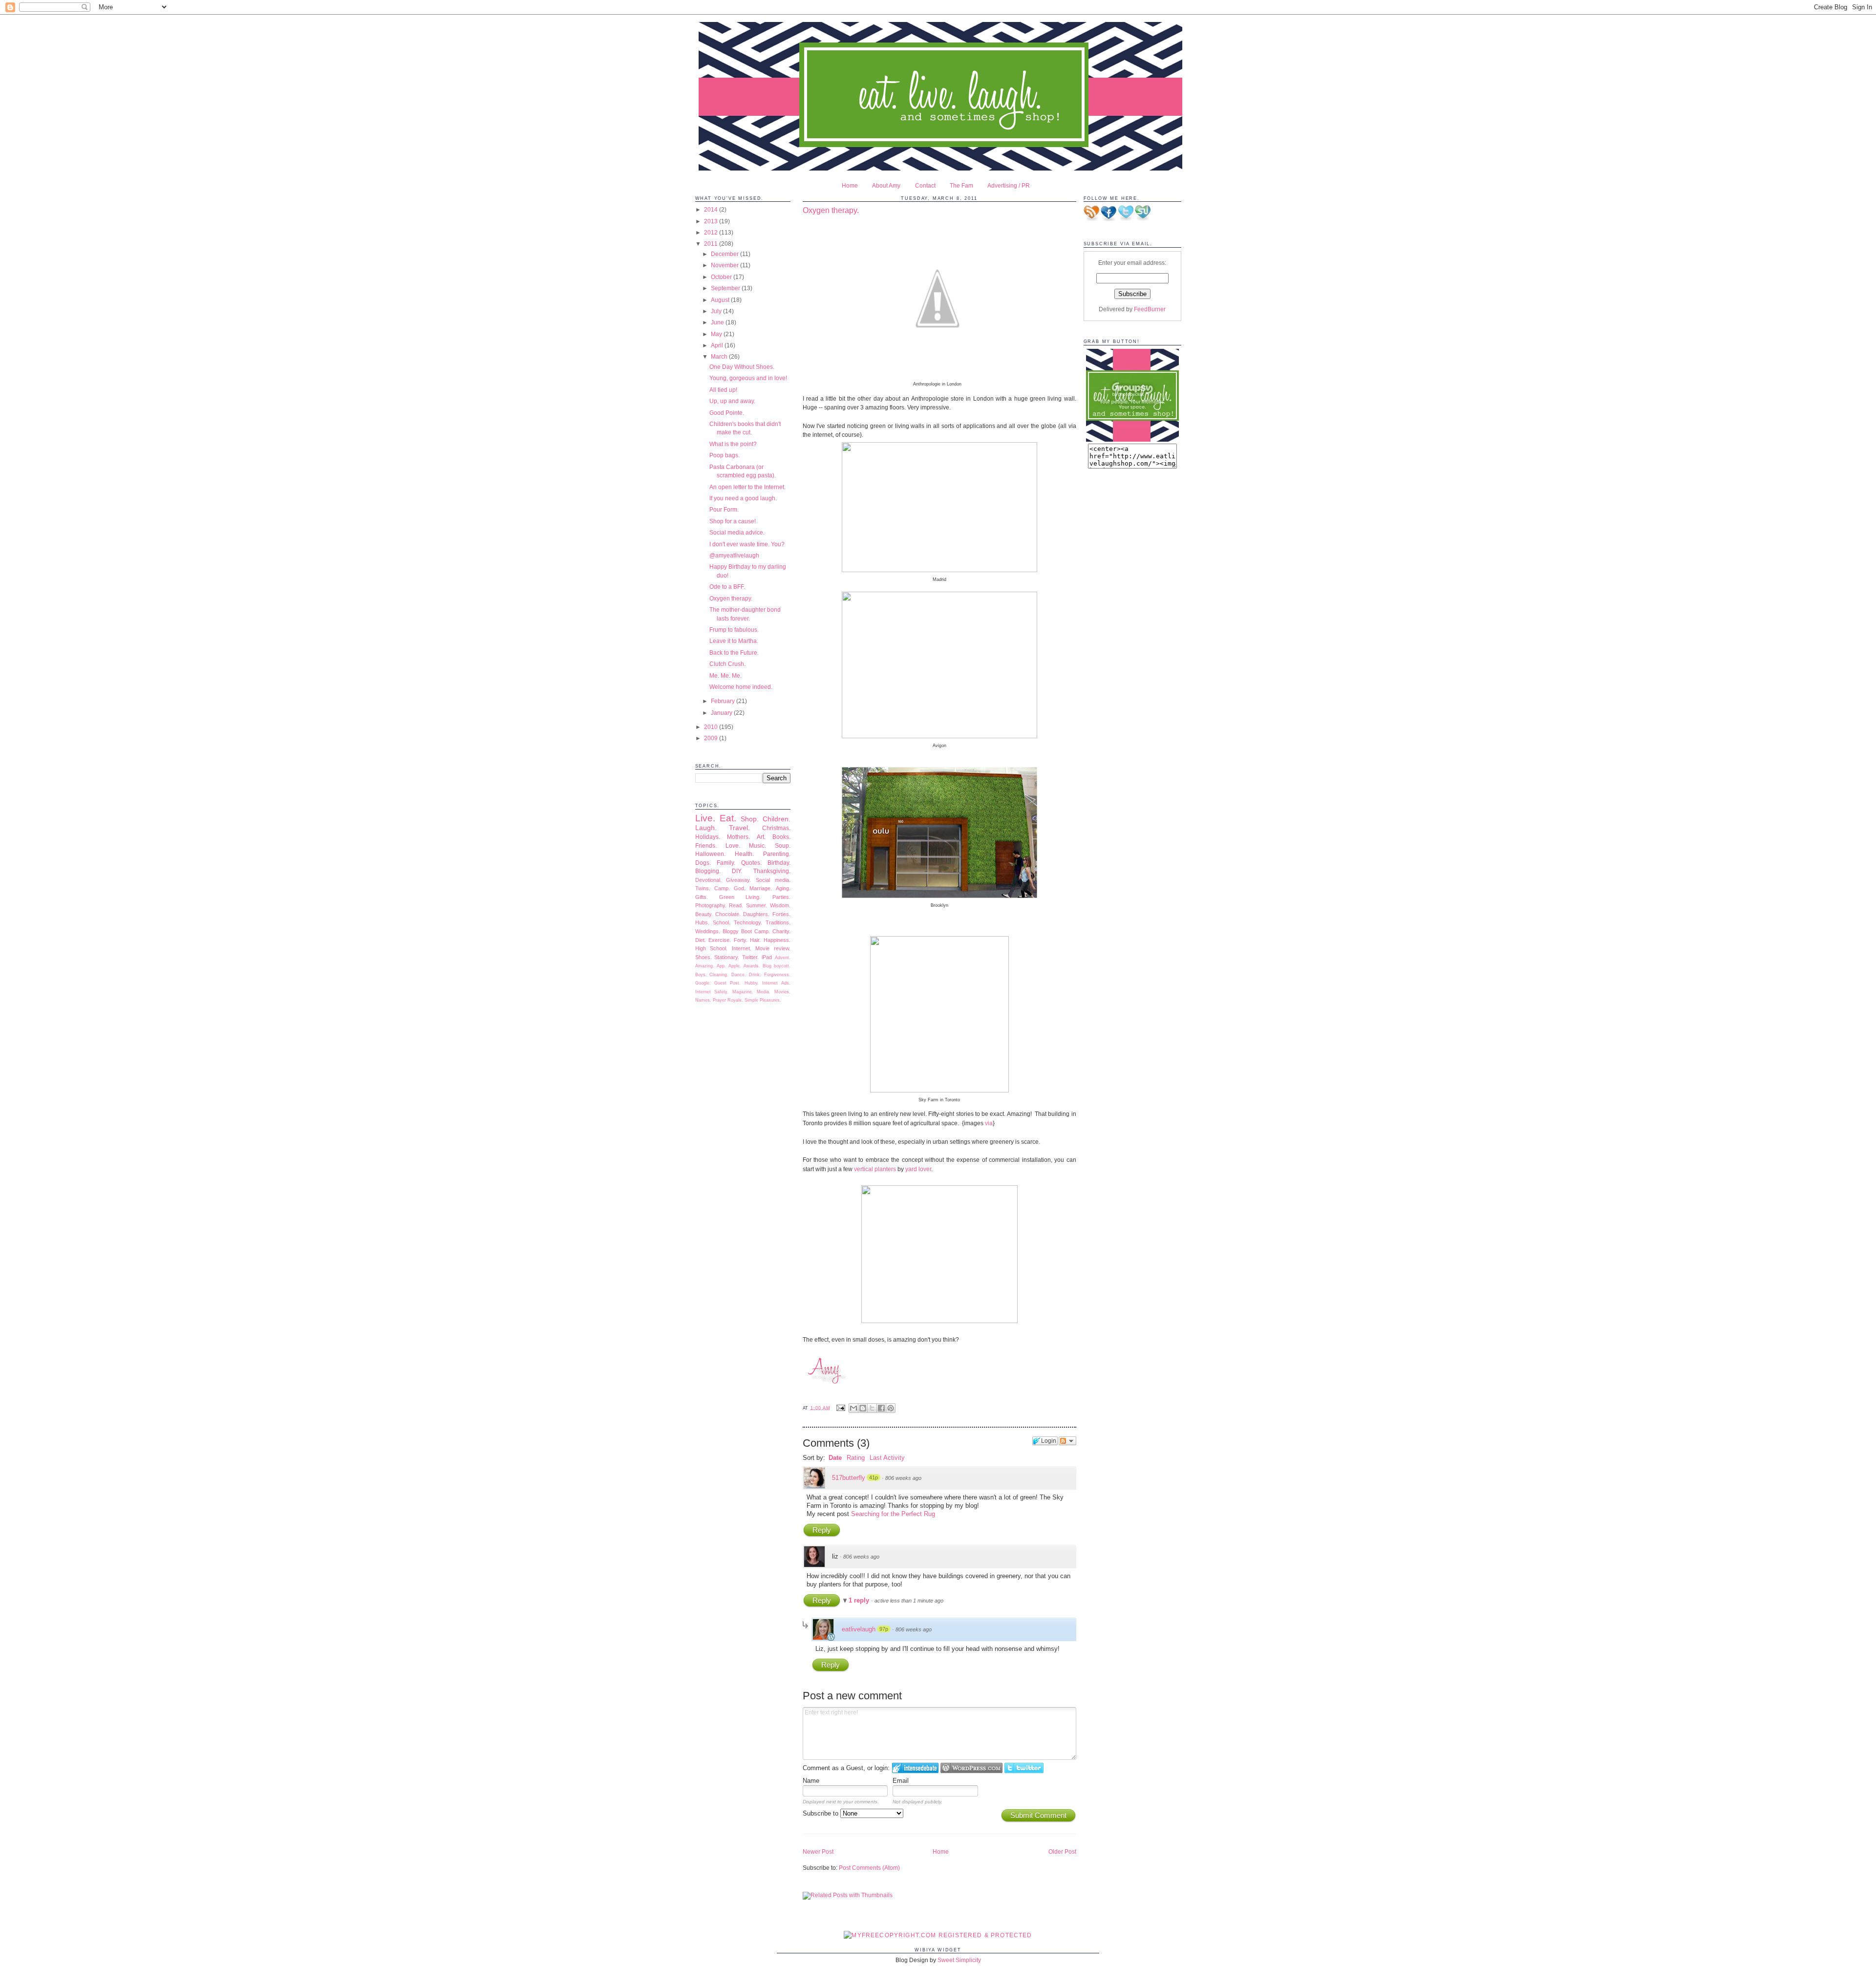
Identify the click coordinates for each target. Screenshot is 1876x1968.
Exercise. (720, 940)
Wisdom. (780, 905)
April (718, 345)
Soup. (783, 845)
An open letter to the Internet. (747, 487)
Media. (764, 992)
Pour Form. (724, 509)
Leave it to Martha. (734, 641)
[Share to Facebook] (881, 1408)
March (720, 356)
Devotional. (708, 880)
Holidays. (708, 837)
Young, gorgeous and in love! (748, 378)
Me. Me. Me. (725, 675)
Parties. (781, 897)
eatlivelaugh (859, 1629)
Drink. (755, 975)
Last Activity (887, 1458)
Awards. (752, 966)
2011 (712, 244)
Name (811, 1781)
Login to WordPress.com (971, 1768)
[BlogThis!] (863, 1408)
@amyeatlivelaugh (734, 555)
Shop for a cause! (733, 521)
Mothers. (738, 837)
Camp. (722, 888)
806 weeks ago (903, 1478)
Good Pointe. (727, 413)
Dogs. (703, 863)
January (722, 713)
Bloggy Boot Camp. (746, 931)
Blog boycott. (777, 966)
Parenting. (777, 854)
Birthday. (779, 863)
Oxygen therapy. (731, 598)
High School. (712, 948)
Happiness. (777, 940)
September (726, 288)
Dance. (739, 975)
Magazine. (743, 992)
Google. (703, 983)
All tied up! (723, 390)
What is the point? (733, 444)
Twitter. (750, 957)
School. (722, 922)
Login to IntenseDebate (915, 1768)
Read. (736, 905)
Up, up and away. (732, 401)
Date (835, 1458)
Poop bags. (725, 455)
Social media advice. (737, 532)
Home (850, 185)
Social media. (773, 880)
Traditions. (778, 922)
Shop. (750, 819)
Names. (703, 1000)
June (718, 322)
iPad (767, 957)
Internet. (742, 948)
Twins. (703, 888)
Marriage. (761, 888)
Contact (925, 185)
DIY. (737, 871)
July (717, 311)
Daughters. (756, 914)
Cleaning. (719, 975)
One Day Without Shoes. (742, 367)
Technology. (748, 922)
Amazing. (705, 966)
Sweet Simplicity (959, 1960)
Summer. (757, 905)
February (724, 701)
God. (740, 888)
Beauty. (704, 914)
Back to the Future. (734, 652)
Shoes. (703, 957)
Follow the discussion (1067, 1441)
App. (721, 966)
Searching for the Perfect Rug (893, 1514)
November (725, 265)
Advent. (783, 958)
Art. (761, 837)
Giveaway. (738, 880)
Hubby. (752, 983)
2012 (712, 232)
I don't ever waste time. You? (747, 544)
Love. (733, 845)
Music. (757, 845)
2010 (712, 727)
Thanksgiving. (772, 871)
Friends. (706, 845)
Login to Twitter (1024, 1768)
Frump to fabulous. (734, 630)
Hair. (755, 940)
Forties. (781, 914)
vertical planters (875, 1169)
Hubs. (702, 922)
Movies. (782, 992)
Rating (856, 1458)
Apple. (735, 966)
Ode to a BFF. (727, 587)
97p (884, 1629)
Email (901, 1781)
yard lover (918, 1169)
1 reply (860, 1600)
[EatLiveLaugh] (1132, 439)
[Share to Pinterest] (891, 1408)
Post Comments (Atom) (869, 1868)
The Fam (961, 185)
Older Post (1062, 1851)
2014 (712, 209)
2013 (712, 221)
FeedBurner (1150, 309)
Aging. (783, 888)
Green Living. (740, 897)
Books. (781, 837)
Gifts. (702, 897)
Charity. (781, 931)
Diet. (701, 940)
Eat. (728, 818)
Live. (705, 818)
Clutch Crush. (727, 664)
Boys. (701, 975)
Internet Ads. (776, 983)
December (725, 254)
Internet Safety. (712, 992)
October (722, 277)
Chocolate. (728, 914)
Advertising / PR (1009, 185)
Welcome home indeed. (741, 687)
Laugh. (706, 828)
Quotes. (751, 863)
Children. (777, 819)
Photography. (711, 905)
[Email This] (853, 1408)
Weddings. (708, 931)
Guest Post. (727, 983)
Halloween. (710, 854)
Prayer (719, 1000)
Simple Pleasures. (763, 1000)
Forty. (741, 940)
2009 (712, 738)
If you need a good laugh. (743, 498)
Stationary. (727, 957)
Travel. (739, 828)
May (717, 334)
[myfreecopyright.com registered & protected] (938, 1935)
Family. (726, 863)
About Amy (886, 185)
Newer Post (818, 1851)
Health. (744, 854)
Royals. (735, 1000)
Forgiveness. (777, 975)
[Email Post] (841, 1408)
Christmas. (776, 828)
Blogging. (708, 871)
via (989, 1123)
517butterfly (849, 1478)
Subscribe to (821, 1813)
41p (874, 1477)
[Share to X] (872, 1408)
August (721, 300)
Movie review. (773, 948)
